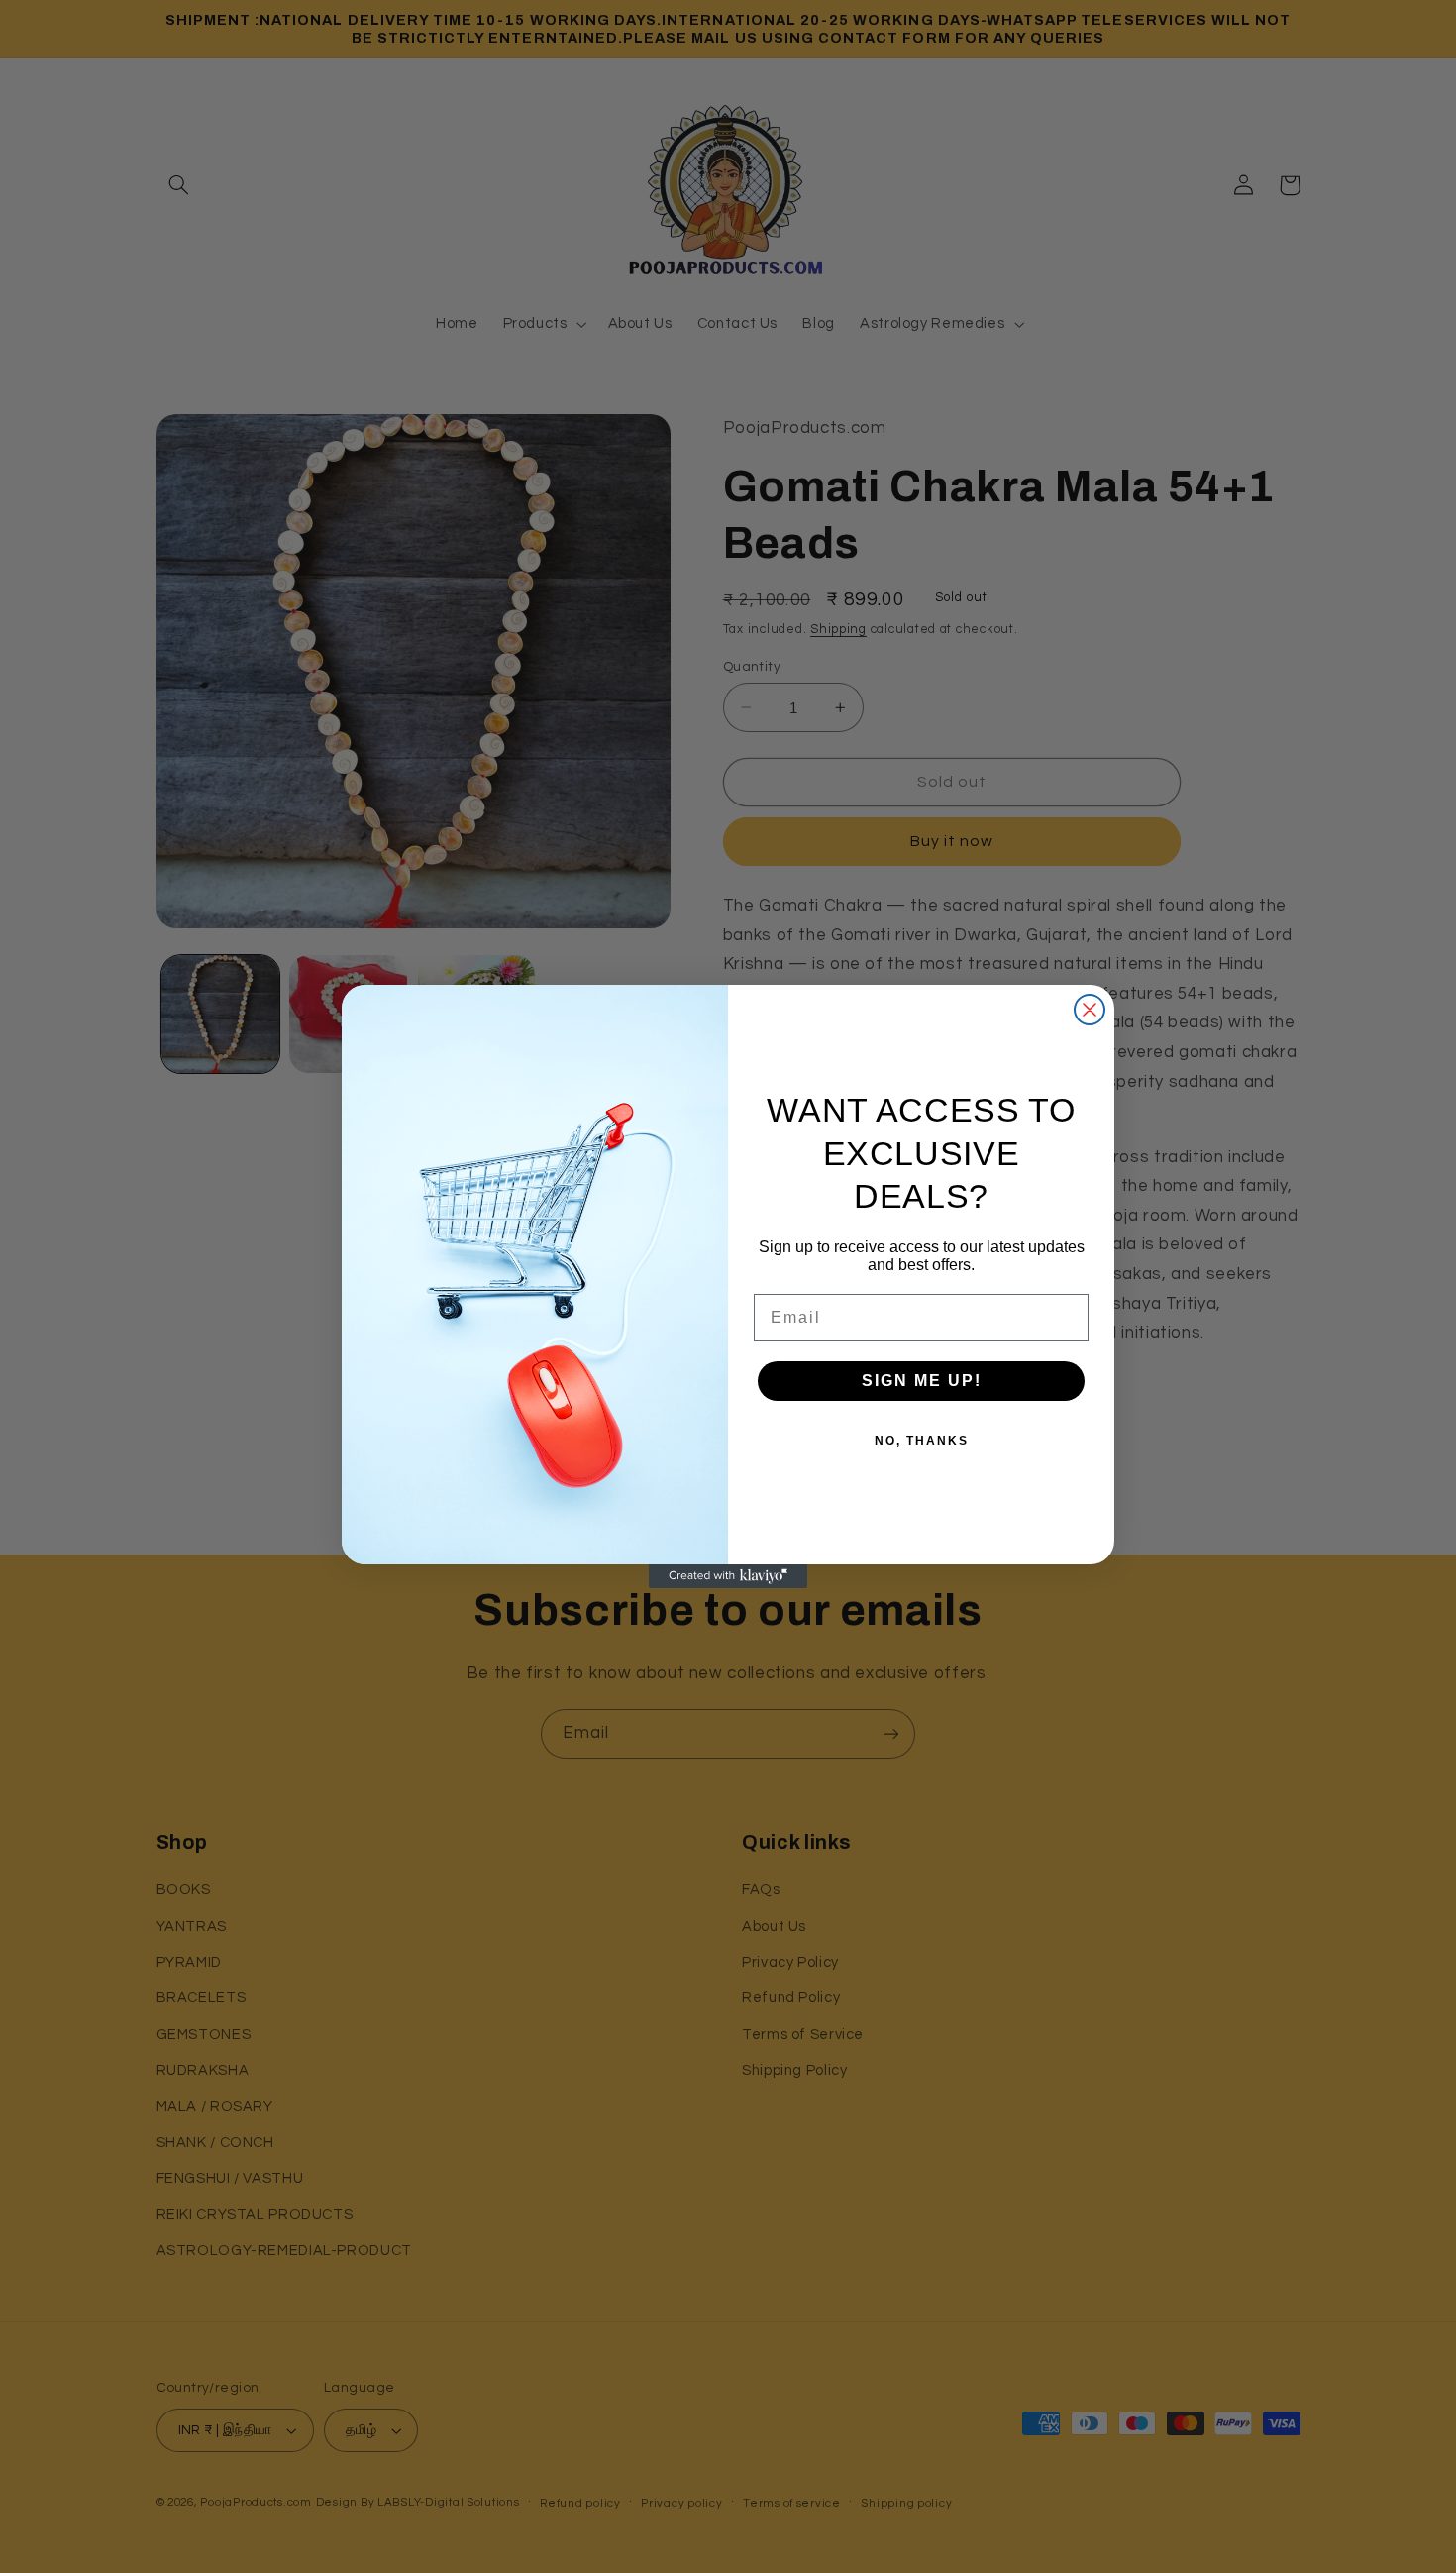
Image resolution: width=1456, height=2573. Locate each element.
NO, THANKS (922, 1441)
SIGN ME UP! (922, 1381)
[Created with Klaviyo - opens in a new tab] (728, 1576)
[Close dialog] (1090, 1010)
